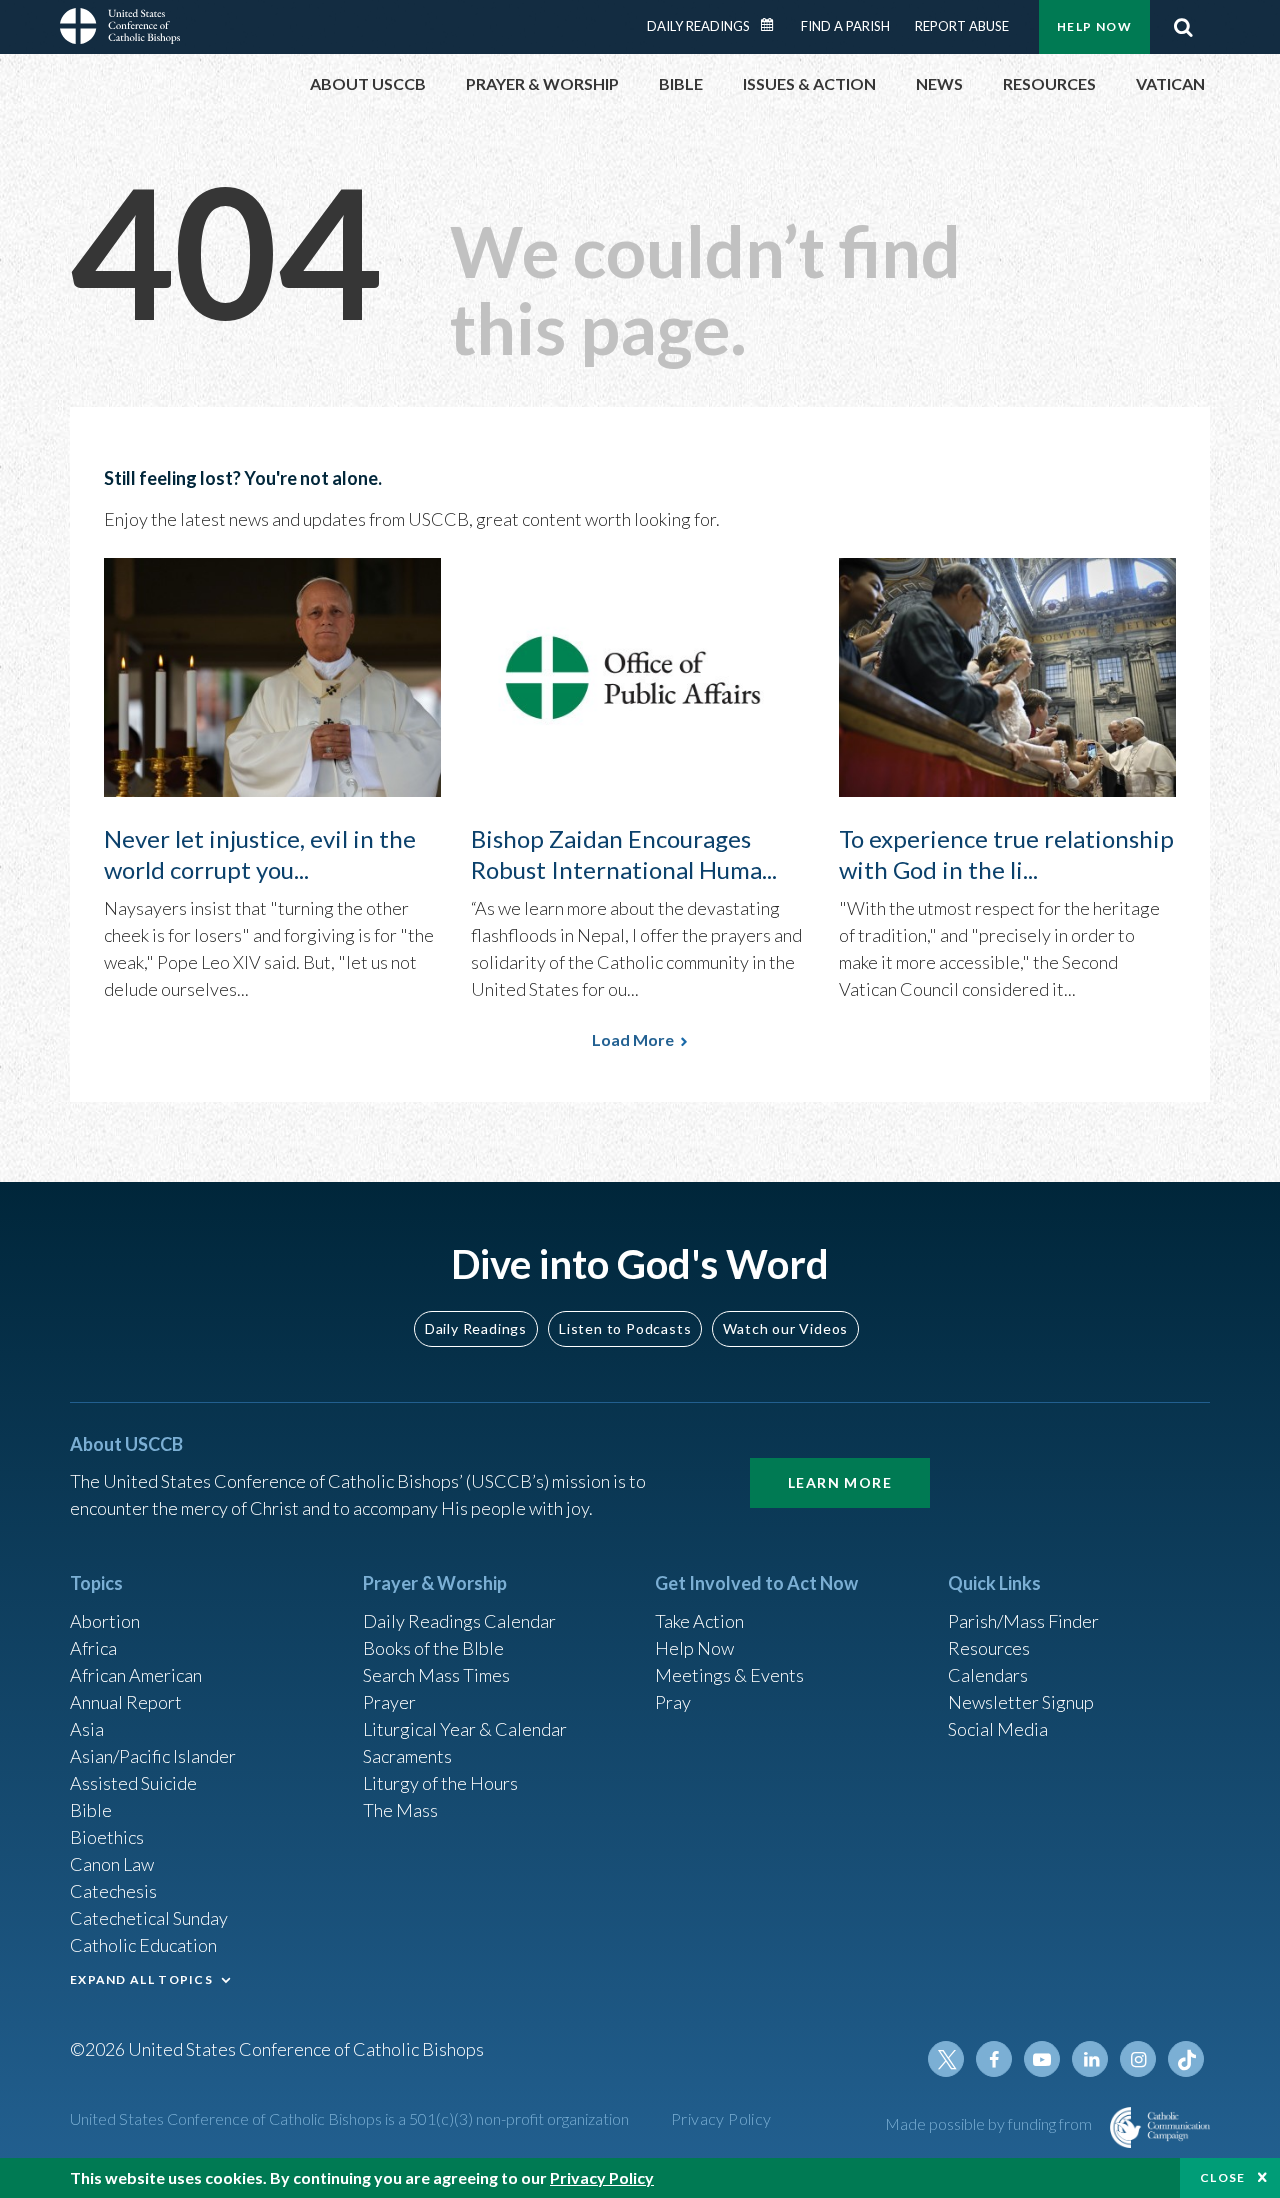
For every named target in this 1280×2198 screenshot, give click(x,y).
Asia (87, 1729)
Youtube (1042, 2059)
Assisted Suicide (133, 1783)
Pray (673, 1702)
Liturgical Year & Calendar (465, 1729)
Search (1183, 27)
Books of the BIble (433, 1648)
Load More (633, 1039)
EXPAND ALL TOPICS (141, 1979)
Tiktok (1186, 2059)
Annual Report (126, 1702)
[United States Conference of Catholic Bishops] (120, 29)
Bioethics (107, 1837)
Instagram (1138, 2059)
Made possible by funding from (990, 2123)
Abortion (105, 1621)
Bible (91, 1810)
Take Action (699, 1621)
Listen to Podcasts (625, 1328)
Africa (93, 1648)
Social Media (998, 1729)
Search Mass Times (436, 1675)
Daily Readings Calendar (774, 25)
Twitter (946, 2059)
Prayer (389, 1702)
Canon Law (112, 1864)
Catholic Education (143, 1945)
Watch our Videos (785, 1328)
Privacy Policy (721, 2118)
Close (1223, 2177)
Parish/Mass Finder (1023, 1621)
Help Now (1094, 26)
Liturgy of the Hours (440, 1783)
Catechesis (113, 1891)
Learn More (840, 1482)
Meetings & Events (729, 1675)
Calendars (988, 1675)
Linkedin (1090, 2059)
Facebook (994, 2059)
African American (136, 1675)
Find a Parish (845, 26)
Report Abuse (962, 26)
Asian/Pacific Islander (153, 1756)
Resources (989, 1648)
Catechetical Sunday (149, 1918)
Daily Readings (698, 26)
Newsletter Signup (1021, 1702)
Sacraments (407, 1756)
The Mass (400, 1810)
